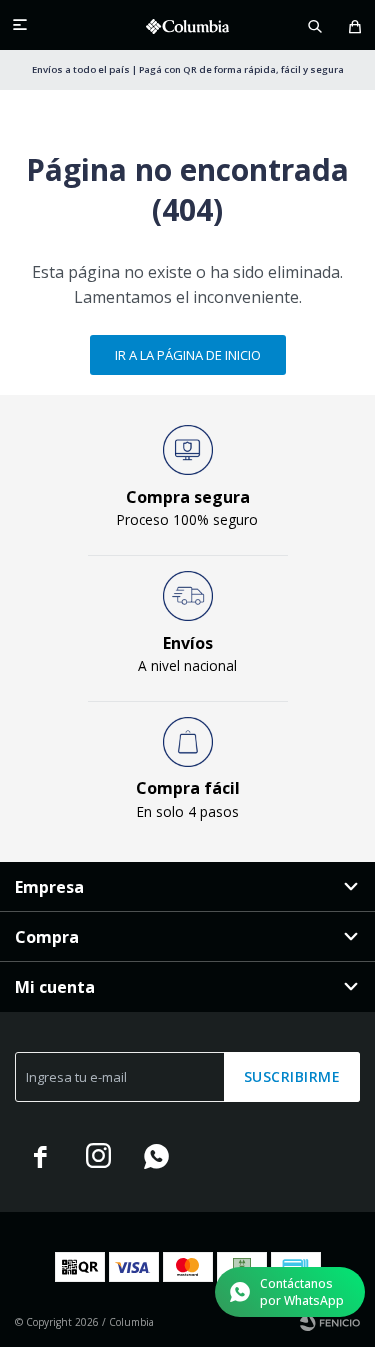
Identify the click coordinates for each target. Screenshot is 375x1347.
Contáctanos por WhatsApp (302, 1292)
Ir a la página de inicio (188, 355)
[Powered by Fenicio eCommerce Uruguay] (330, 1322)
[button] (315, 25)
